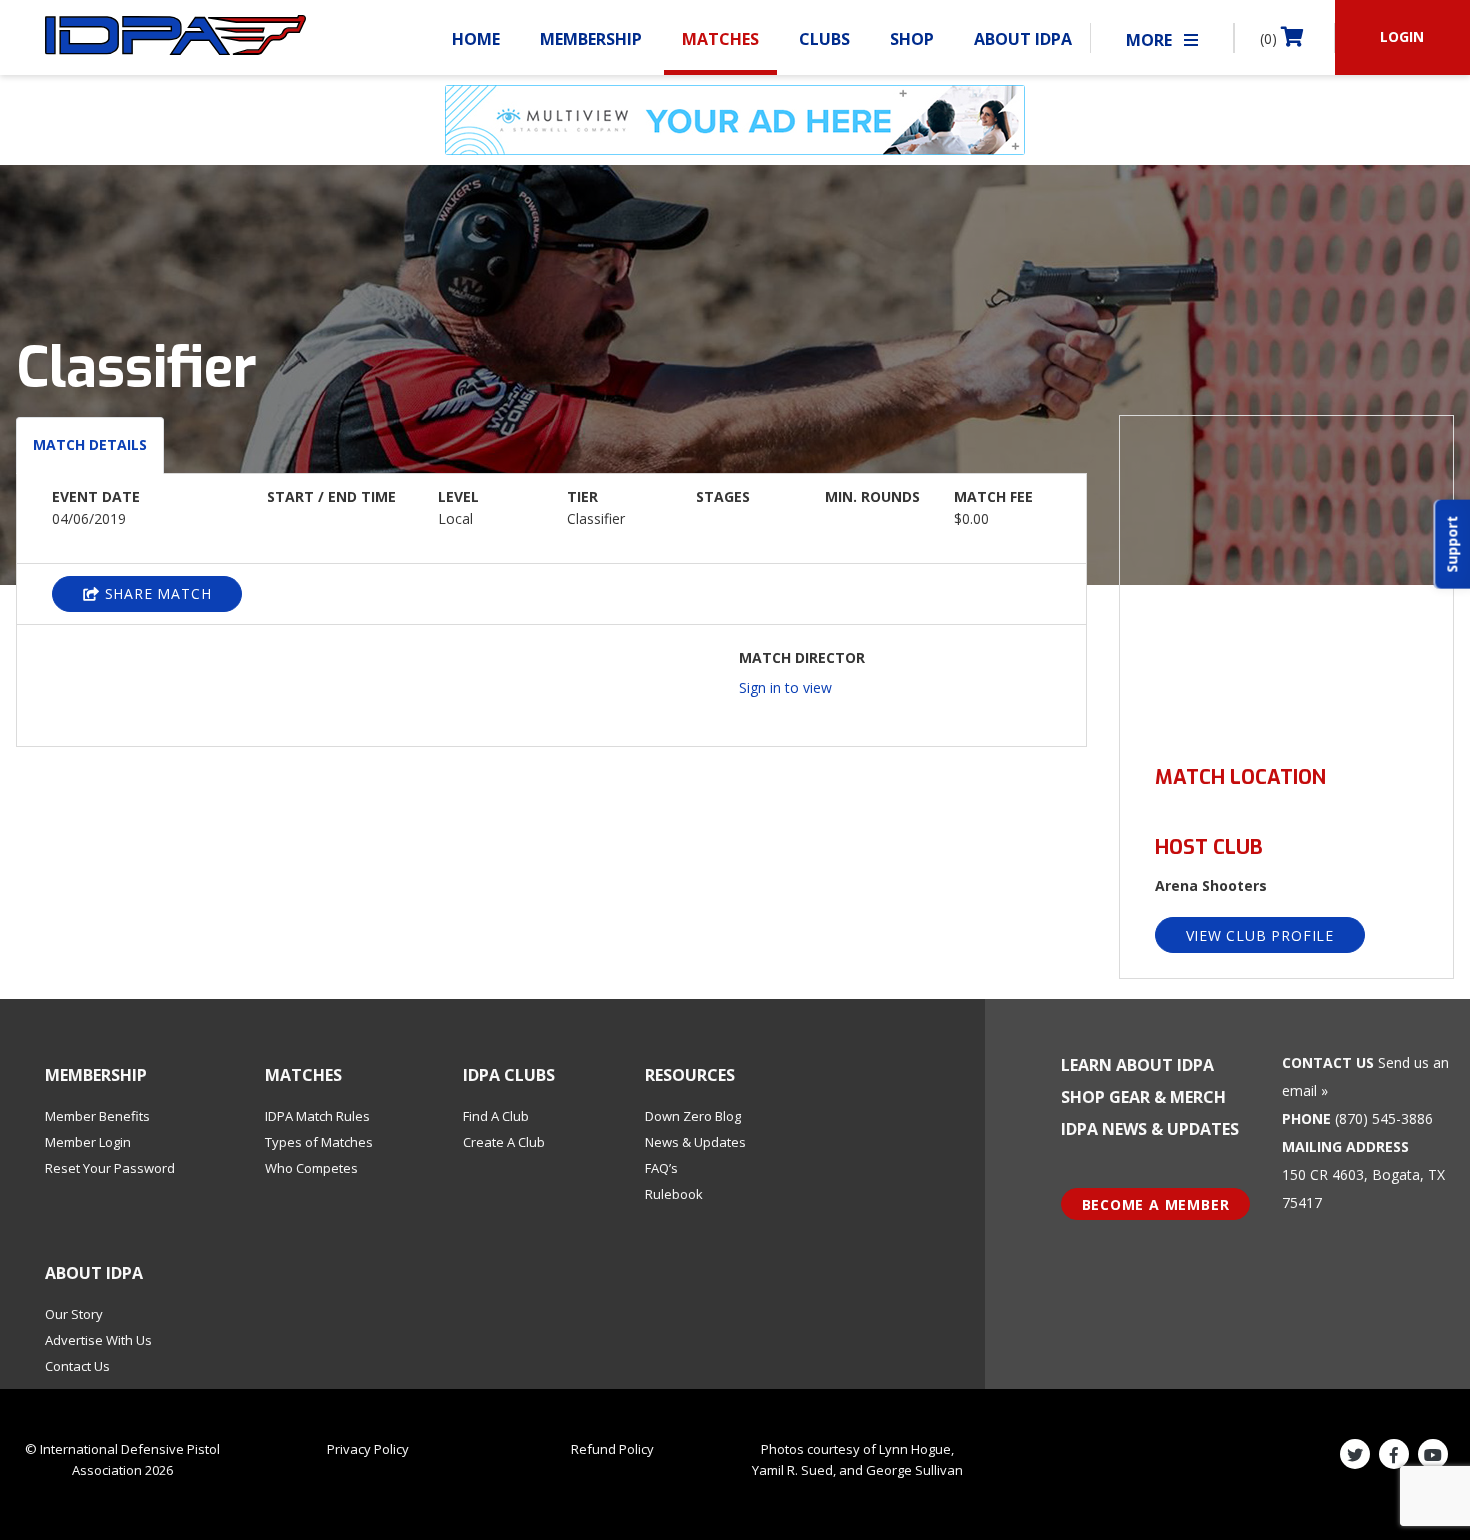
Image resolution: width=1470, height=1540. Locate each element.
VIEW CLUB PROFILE (1260, 935)
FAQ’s (661, 1168)
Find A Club (496, 1116)
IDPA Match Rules (317, 1116)
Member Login (88, 1142)
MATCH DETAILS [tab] (90, 444)
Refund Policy (612, 1449)
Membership (591, 39)
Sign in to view (785, 687)
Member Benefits (97, 1116)
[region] (1287, 578)
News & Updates (695, 1142)
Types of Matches (319, 1142)
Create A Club (504, 1142)
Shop (912, 39)
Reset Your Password (110, 1168)
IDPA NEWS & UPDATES (1150, 1129)
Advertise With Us (98, 1340)
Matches (720, 39)
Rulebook (674, 1194)
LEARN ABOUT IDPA (1137, 1065)
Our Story (74, 1314)
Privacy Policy (368, 1449)
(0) (1270, 38)
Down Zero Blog (693, 1116)
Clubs (824, 39)
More (1151, 40)
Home (476, 39)
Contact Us (77, 1366)
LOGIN (1402, 36)
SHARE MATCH (156, 593)
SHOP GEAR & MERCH (1143, 1097)
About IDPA (1023, 39)
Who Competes (311, 1168)
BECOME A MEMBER (1156, 1204)
